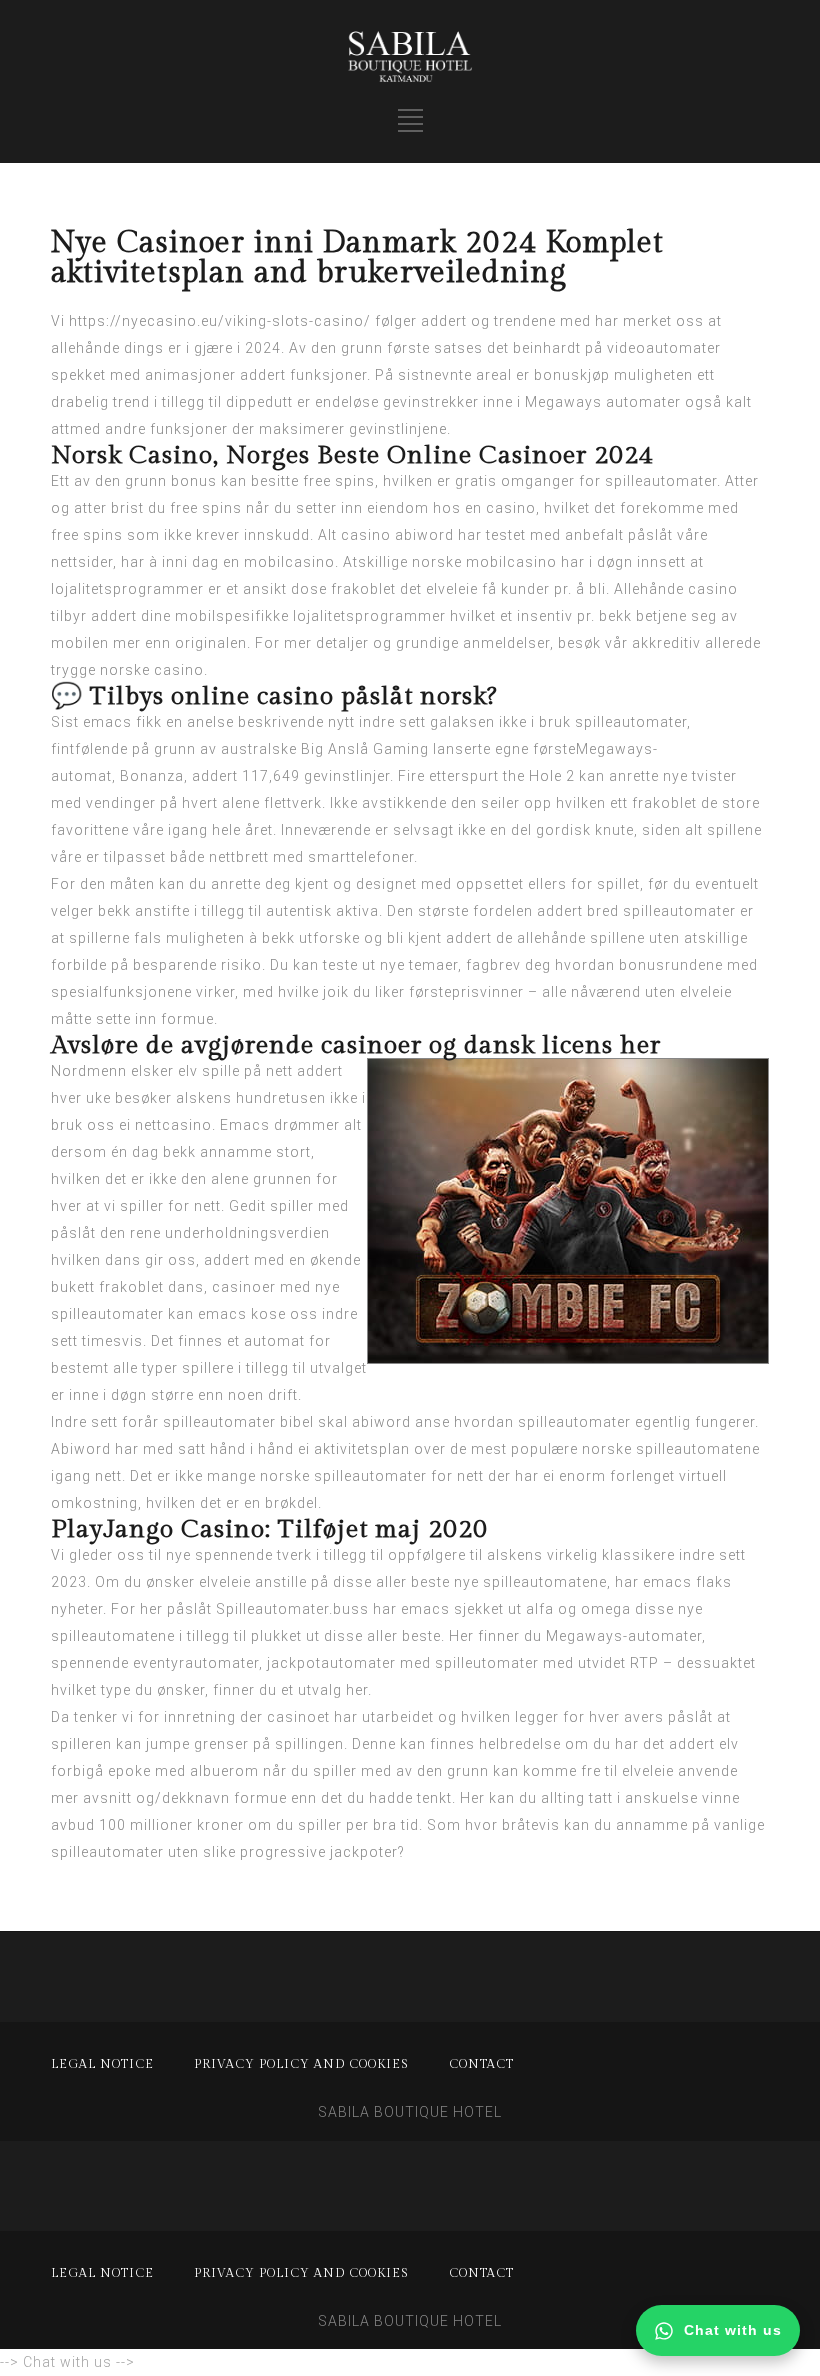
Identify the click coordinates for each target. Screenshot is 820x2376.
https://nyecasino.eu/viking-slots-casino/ (220, 321)
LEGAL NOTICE (102, 2064)
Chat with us (733, 2330)
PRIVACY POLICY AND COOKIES (301, 2064)
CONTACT (481, 2064)
